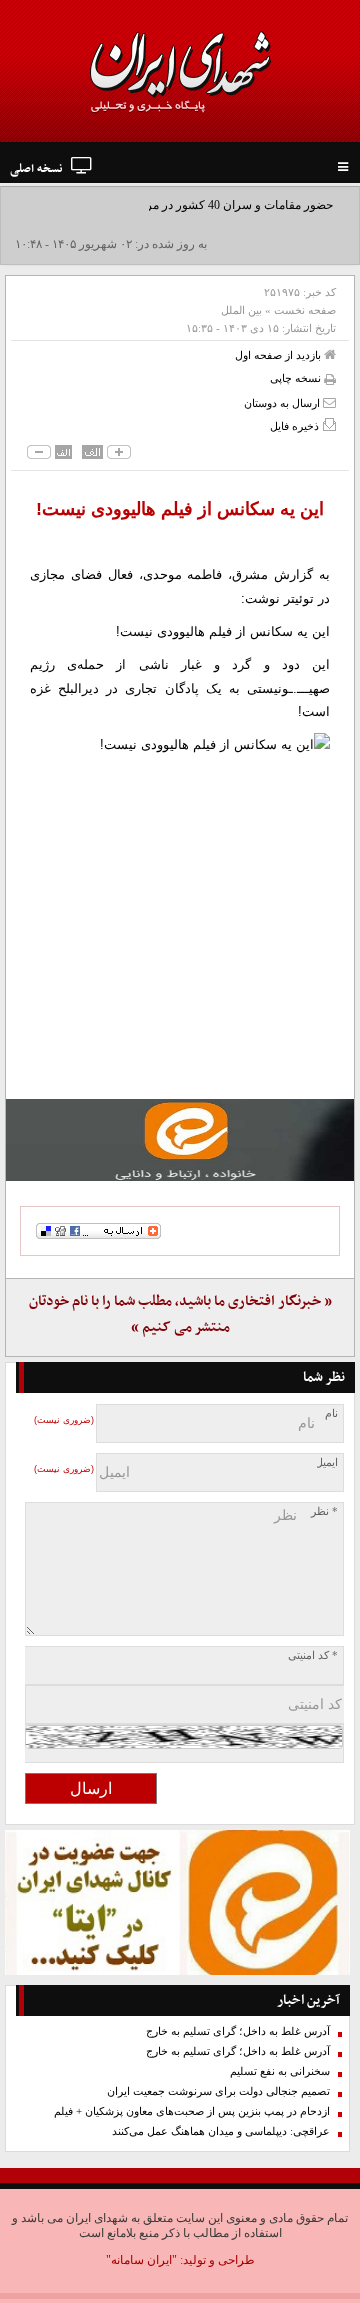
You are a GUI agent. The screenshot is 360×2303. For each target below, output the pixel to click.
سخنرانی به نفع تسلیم (280, 2071)
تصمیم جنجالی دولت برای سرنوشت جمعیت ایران (218, 2091)
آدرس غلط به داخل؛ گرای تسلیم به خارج (238, 2031)
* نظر (324, 1511)
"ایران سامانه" (141, 2260)
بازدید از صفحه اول (279, 355)
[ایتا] (180, 1140)
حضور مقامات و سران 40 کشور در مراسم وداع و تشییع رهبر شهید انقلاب (184, 223)
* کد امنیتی (313, 1655)
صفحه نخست (305, 310)
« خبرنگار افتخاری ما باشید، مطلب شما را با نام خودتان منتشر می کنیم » (180, 1314)
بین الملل (241, 310)
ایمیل (326, 1462)
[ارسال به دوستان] (329, 402)
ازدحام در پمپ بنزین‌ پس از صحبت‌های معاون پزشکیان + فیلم (192, 2111)
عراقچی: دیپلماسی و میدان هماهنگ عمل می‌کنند (221, 2131)
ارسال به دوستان (283, 403)
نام (331, 1413)
